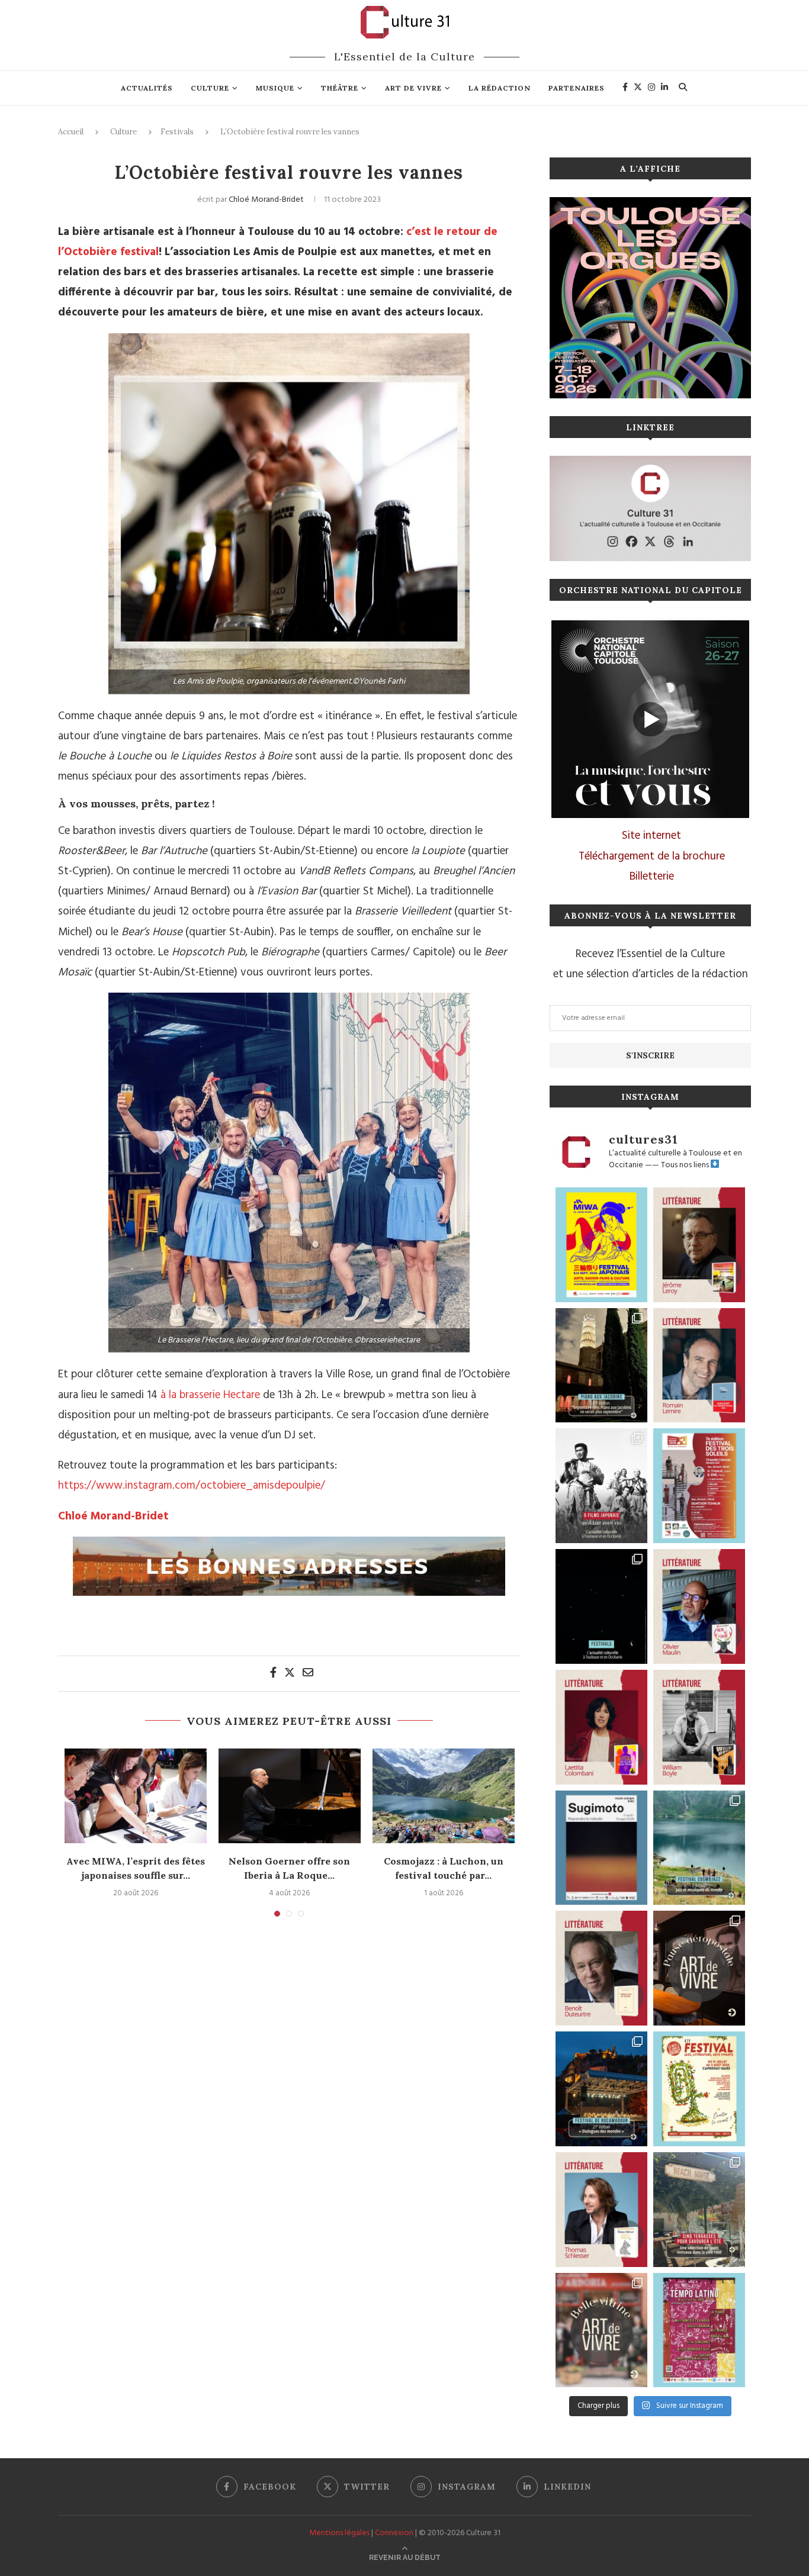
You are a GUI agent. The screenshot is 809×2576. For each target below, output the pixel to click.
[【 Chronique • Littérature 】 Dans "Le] (601, 2210)
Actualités (147, 88)
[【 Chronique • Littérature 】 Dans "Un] (601, 1727)
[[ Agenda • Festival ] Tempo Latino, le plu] (699, 2330)
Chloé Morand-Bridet (266, 200)
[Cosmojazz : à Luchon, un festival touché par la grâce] (444, 1796)
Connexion (394, 2533)
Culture (210, 88)
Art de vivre (413, 88)
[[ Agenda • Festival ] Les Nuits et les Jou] (699, 2089)
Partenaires (577, 88)
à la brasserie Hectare (210, 1395)
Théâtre (340, 88)
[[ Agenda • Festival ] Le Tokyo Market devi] (601, 1245)
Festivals (177, 132)
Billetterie (652, 877)
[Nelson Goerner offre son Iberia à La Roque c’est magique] (290, 1796)
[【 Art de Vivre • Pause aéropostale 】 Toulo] (699, 1968)
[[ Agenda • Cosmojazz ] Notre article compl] (699, 1848)
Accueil (71, 132)
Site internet (651, 836)
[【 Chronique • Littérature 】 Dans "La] (699, 1245)
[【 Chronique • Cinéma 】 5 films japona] (601, 1486)
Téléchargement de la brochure (652, 856)
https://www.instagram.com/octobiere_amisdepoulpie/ (192, 1486)
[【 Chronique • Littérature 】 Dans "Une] (699, 1727)
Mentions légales (339, 2533)
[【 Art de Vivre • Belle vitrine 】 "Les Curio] (601, 2330)
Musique (275, 88)
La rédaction (500, 88)
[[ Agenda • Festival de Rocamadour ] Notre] (601, 2089)
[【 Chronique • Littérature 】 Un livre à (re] (601, 1968)
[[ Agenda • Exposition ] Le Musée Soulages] (601, 1848)
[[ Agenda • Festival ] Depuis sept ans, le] (699, 1486)
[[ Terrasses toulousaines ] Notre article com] (699, 2210)
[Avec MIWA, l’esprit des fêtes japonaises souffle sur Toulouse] (136, 1796)
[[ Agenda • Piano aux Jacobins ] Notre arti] (601, 1366)
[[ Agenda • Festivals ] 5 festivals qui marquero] (601, 1606)
